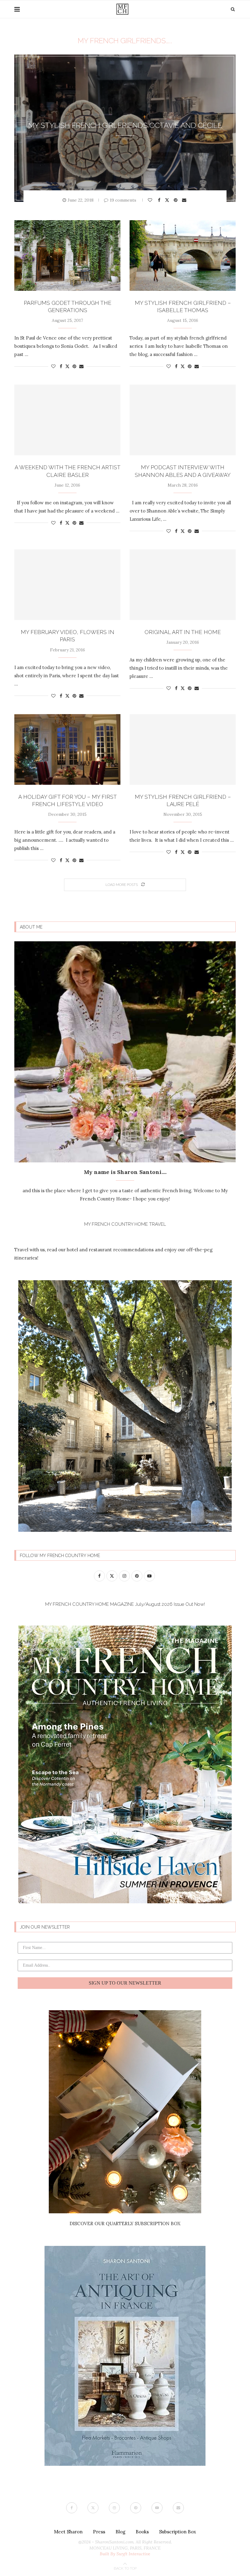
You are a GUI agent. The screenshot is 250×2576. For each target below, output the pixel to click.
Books (142, 2532)
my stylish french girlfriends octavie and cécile (125, 125)
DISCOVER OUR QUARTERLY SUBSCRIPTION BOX (125, 2224)
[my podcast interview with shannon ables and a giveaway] (183, 420)
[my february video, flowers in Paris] (67, 585)
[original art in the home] (183, 585)
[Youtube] (157, 2508)
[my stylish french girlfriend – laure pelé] (183, 749)
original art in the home (183, 632)
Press (99, 2532)
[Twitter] (93, 2508)
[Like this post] (151, 200)
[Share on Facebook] (160, 200)
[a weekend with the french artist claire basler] (67, 420)
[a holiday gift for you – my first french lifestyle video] (67, 749)
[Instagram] (114, 2508)
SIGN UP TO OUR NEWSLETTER (125, 1983)
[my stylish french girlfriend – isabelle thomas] (183, 255)
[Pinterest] (136, 2508)
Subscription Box (178, 2532)
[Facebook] (72, 2508)
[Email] (178, 2508)
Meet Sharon (68, 2532)
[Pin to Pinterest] (176, 200)
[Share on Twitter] (168, 200)
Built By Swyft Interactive (125, 2554)
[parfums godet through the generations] (67, 255)
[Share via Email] (185, 200)
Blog (120, 2532)
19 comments (123, 200)
